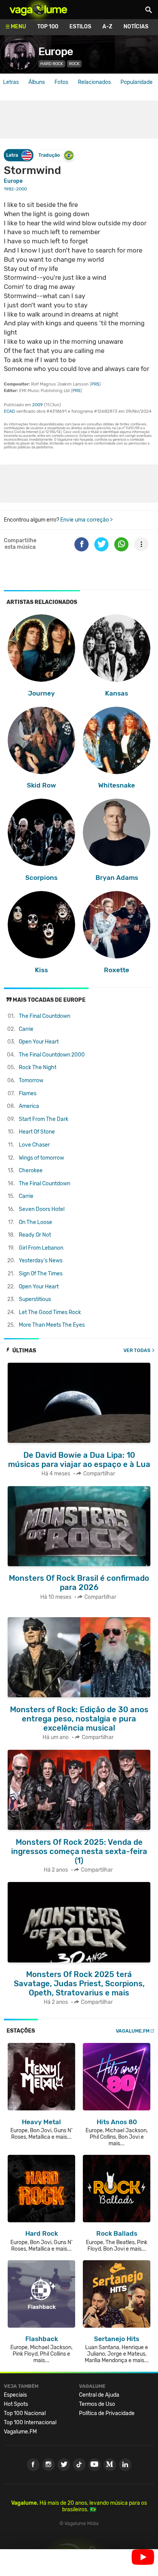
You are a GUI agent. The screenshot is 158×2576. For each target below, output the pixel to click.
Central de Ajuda (99, 2395)
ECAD (9, 411)
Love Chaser (34, 1145)
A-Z (107, 27)
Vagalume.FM (133, 2031)
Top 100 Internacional (30, 2423)
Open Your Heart (39, 1042)
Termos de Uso (97, 2404)
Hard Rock (52, 64)
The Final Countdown (44, 1016)
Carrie (26, 1029)
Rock (74, 64)
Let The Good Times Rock (50, 1312)
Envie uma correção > (86, 520)
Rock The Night (38, 1067)
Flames (28, 1094)
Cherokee (31, 1171)
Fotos (61, 82)
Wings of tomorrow (41, 1158)
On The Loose (35, 1222)
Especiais (15, 2395)
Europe (56, 52)
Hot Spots (16, 2404)
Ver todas (137, 1350)
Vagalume (38, 10)
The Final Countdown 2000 (52, 1055)
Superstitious (35, 1299)
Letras (11, 82)
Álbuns (37, 82)
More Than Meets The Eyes (52, 1325)
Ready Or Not (35, 1235)
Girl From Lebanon (41, 1248)
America (29, 1106)
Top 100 (48, 27)
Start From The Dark (44, 1119)
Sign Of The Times (41, 1274)
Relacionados (94, 82)
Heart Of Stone (37, 1132)
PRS (95, 384)
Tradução (49, 155)
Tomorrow (31, 1080)
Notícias (136, 27)
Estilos (80, 27)
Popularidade (137, 82)
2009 (38, 405)
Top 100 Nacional (25, 2413)
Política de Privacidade (107, 2413)
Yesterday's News (41, 1261)
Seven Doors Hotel (42, 1209)
